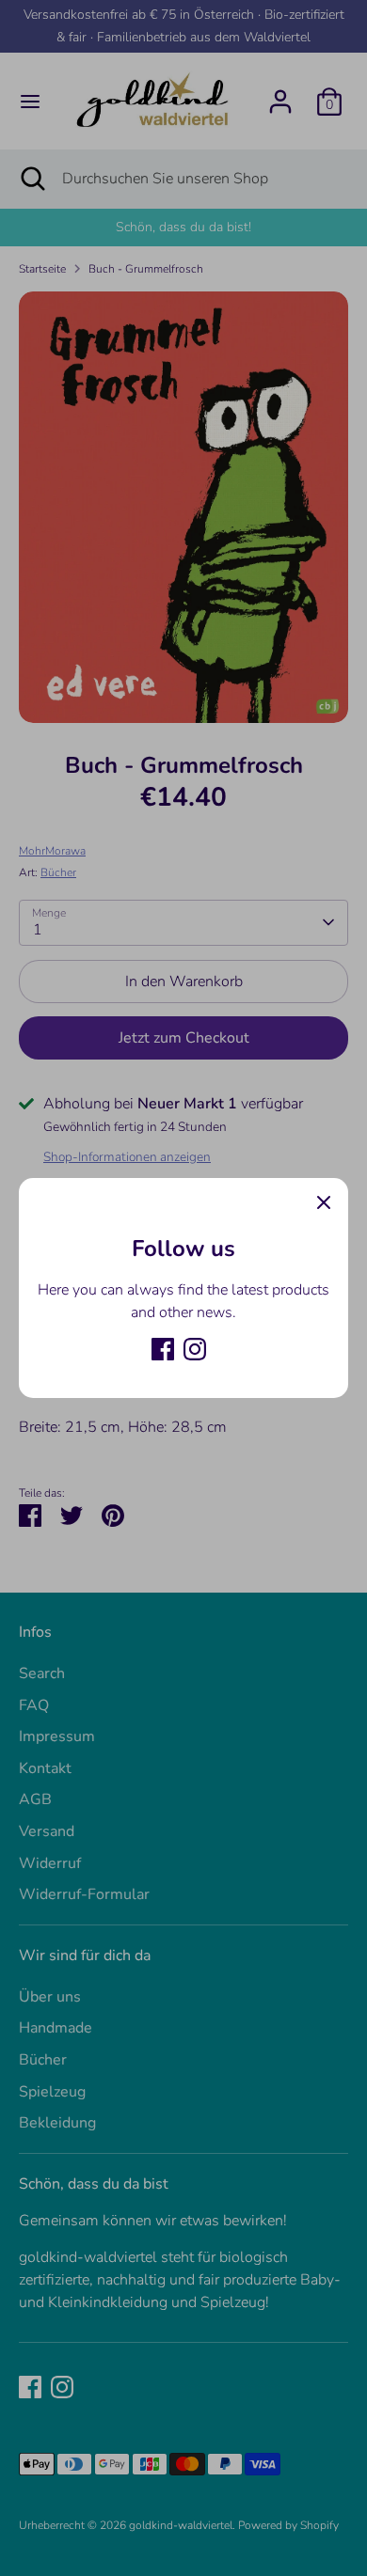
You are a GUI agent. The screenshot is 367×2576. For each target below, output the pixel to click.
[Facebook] (163, 1349)
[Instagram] (195, 1349)
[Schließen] (324, 1202)
